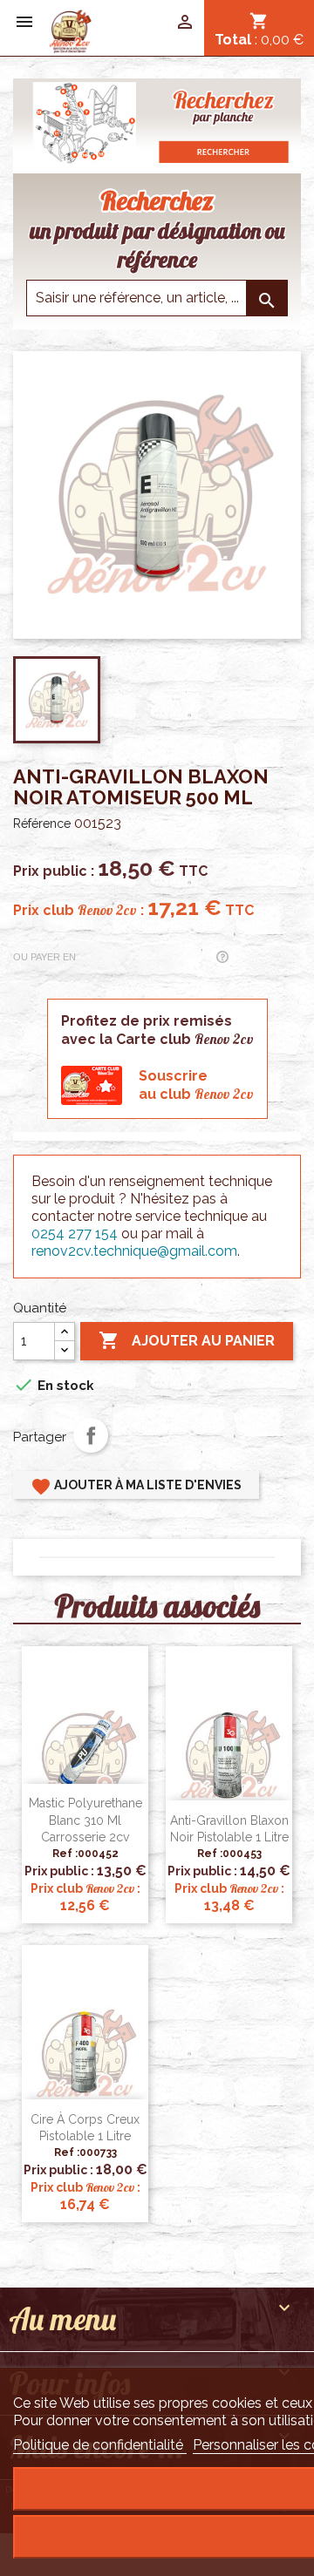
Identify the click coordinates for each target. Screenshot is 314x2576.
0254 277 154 (75, 1234)
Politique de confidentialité (100, 2445)
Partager (91, 1435)
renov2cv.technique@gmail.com (134, 1251)
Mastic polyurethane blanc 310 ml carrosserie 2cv (85, 1820)
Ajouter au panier (187, 1340)
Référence (42, 824)
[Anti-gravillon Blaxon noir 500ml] (70, 30)
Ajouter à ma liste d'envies (136, 1487)
